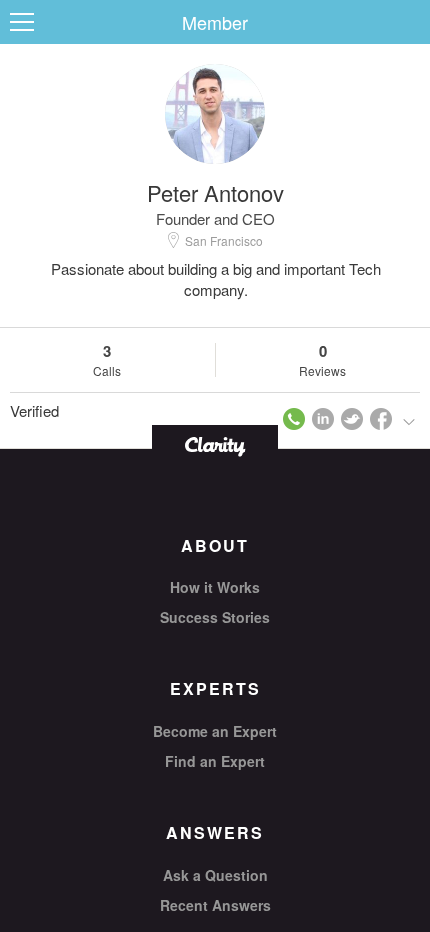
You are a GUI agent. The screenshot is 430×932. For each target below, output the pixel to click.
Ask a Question (215, 875)
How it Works (215, 587)
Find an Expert (215, 761)
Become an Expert (215, 731)
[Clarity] (215, 444)
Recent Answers (215, 905)
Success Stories (215, 617)
